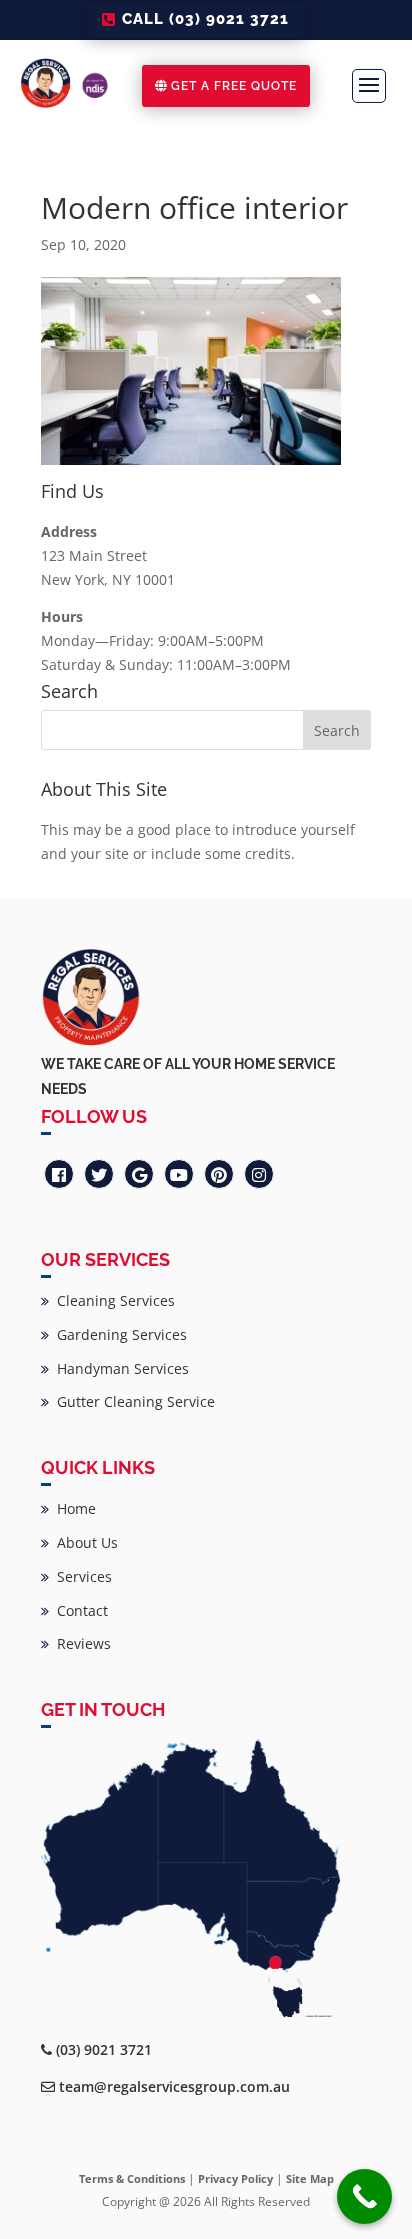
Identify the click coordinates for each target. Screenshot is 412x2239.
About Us (83, 1542)
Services (80, 1576)
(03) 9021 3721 (104, 2049)
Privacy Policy (235, 2178)
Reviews (80, 1643)
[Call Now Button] (364, 2196)
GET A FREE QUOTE (234, 86)
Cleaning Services (112, 1300)
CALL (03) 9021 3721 (205, 19)
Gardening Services (118, 1334)
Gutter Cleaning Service (132, 1401)
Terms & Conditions (132, 2178)
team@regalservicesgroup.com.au (174, 2086)
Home (72, 1508)
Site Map (310, 2178)
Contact (78, 1610)
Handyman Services (119, 1368)
